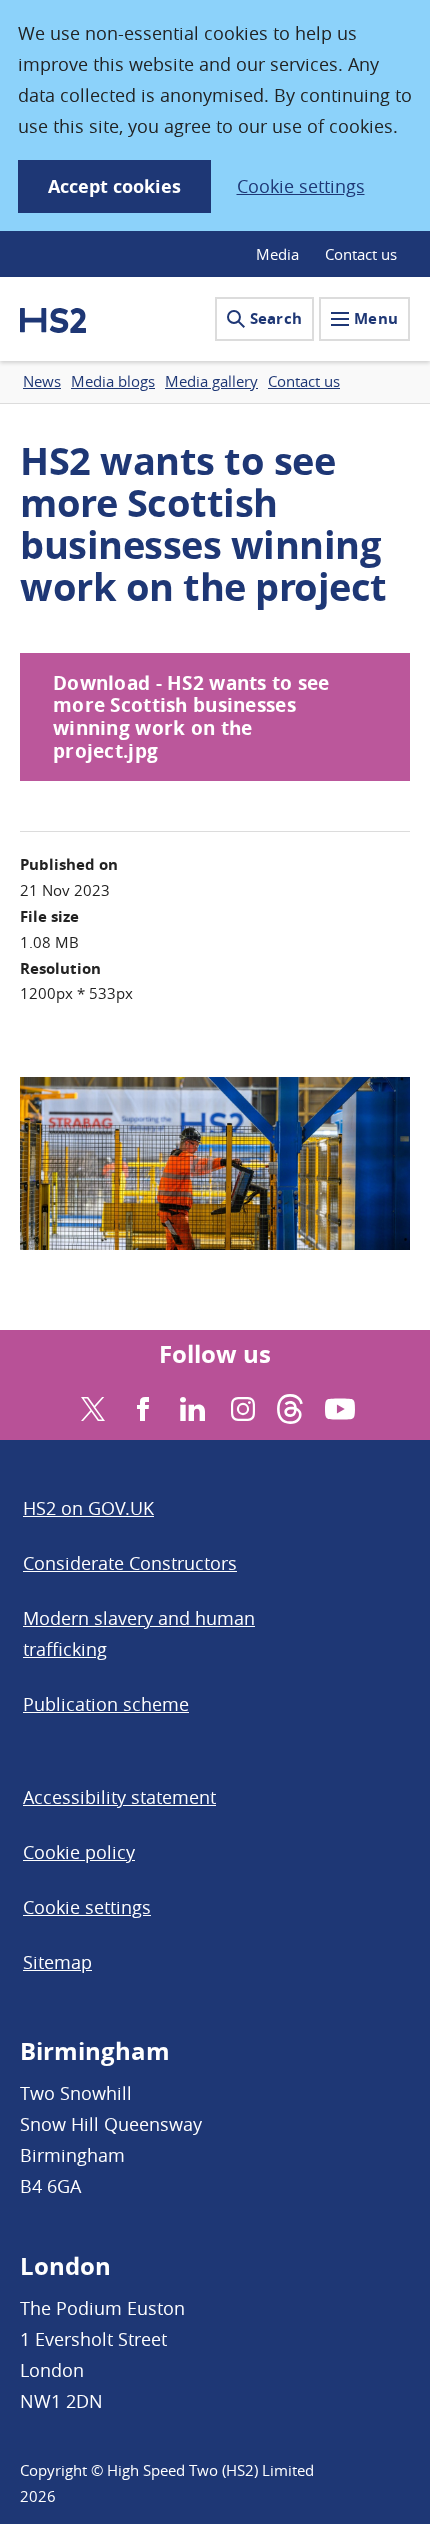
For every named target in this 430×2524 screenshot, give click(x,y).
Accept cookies (114, 186)
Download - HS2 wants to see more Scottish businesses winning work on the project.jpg (191, 717)
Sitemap (57, 1962)
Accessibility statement (119, 1797)
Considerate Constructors (130, 1563)
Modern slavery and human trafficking (139, 1633)
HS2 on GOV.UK (88, 1508)
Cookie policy (79, 1852)
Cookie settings (301, 186)
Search (276, 318)
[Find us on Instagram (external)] (240, 1406)
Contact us (361, 254)
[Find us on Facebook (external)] (140, 1406)
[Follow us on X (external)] (90, 1406)
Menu (376, 318)
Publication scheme (106, 1704)
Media (277, 254)
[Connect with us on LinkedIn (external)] (190, 1406)
